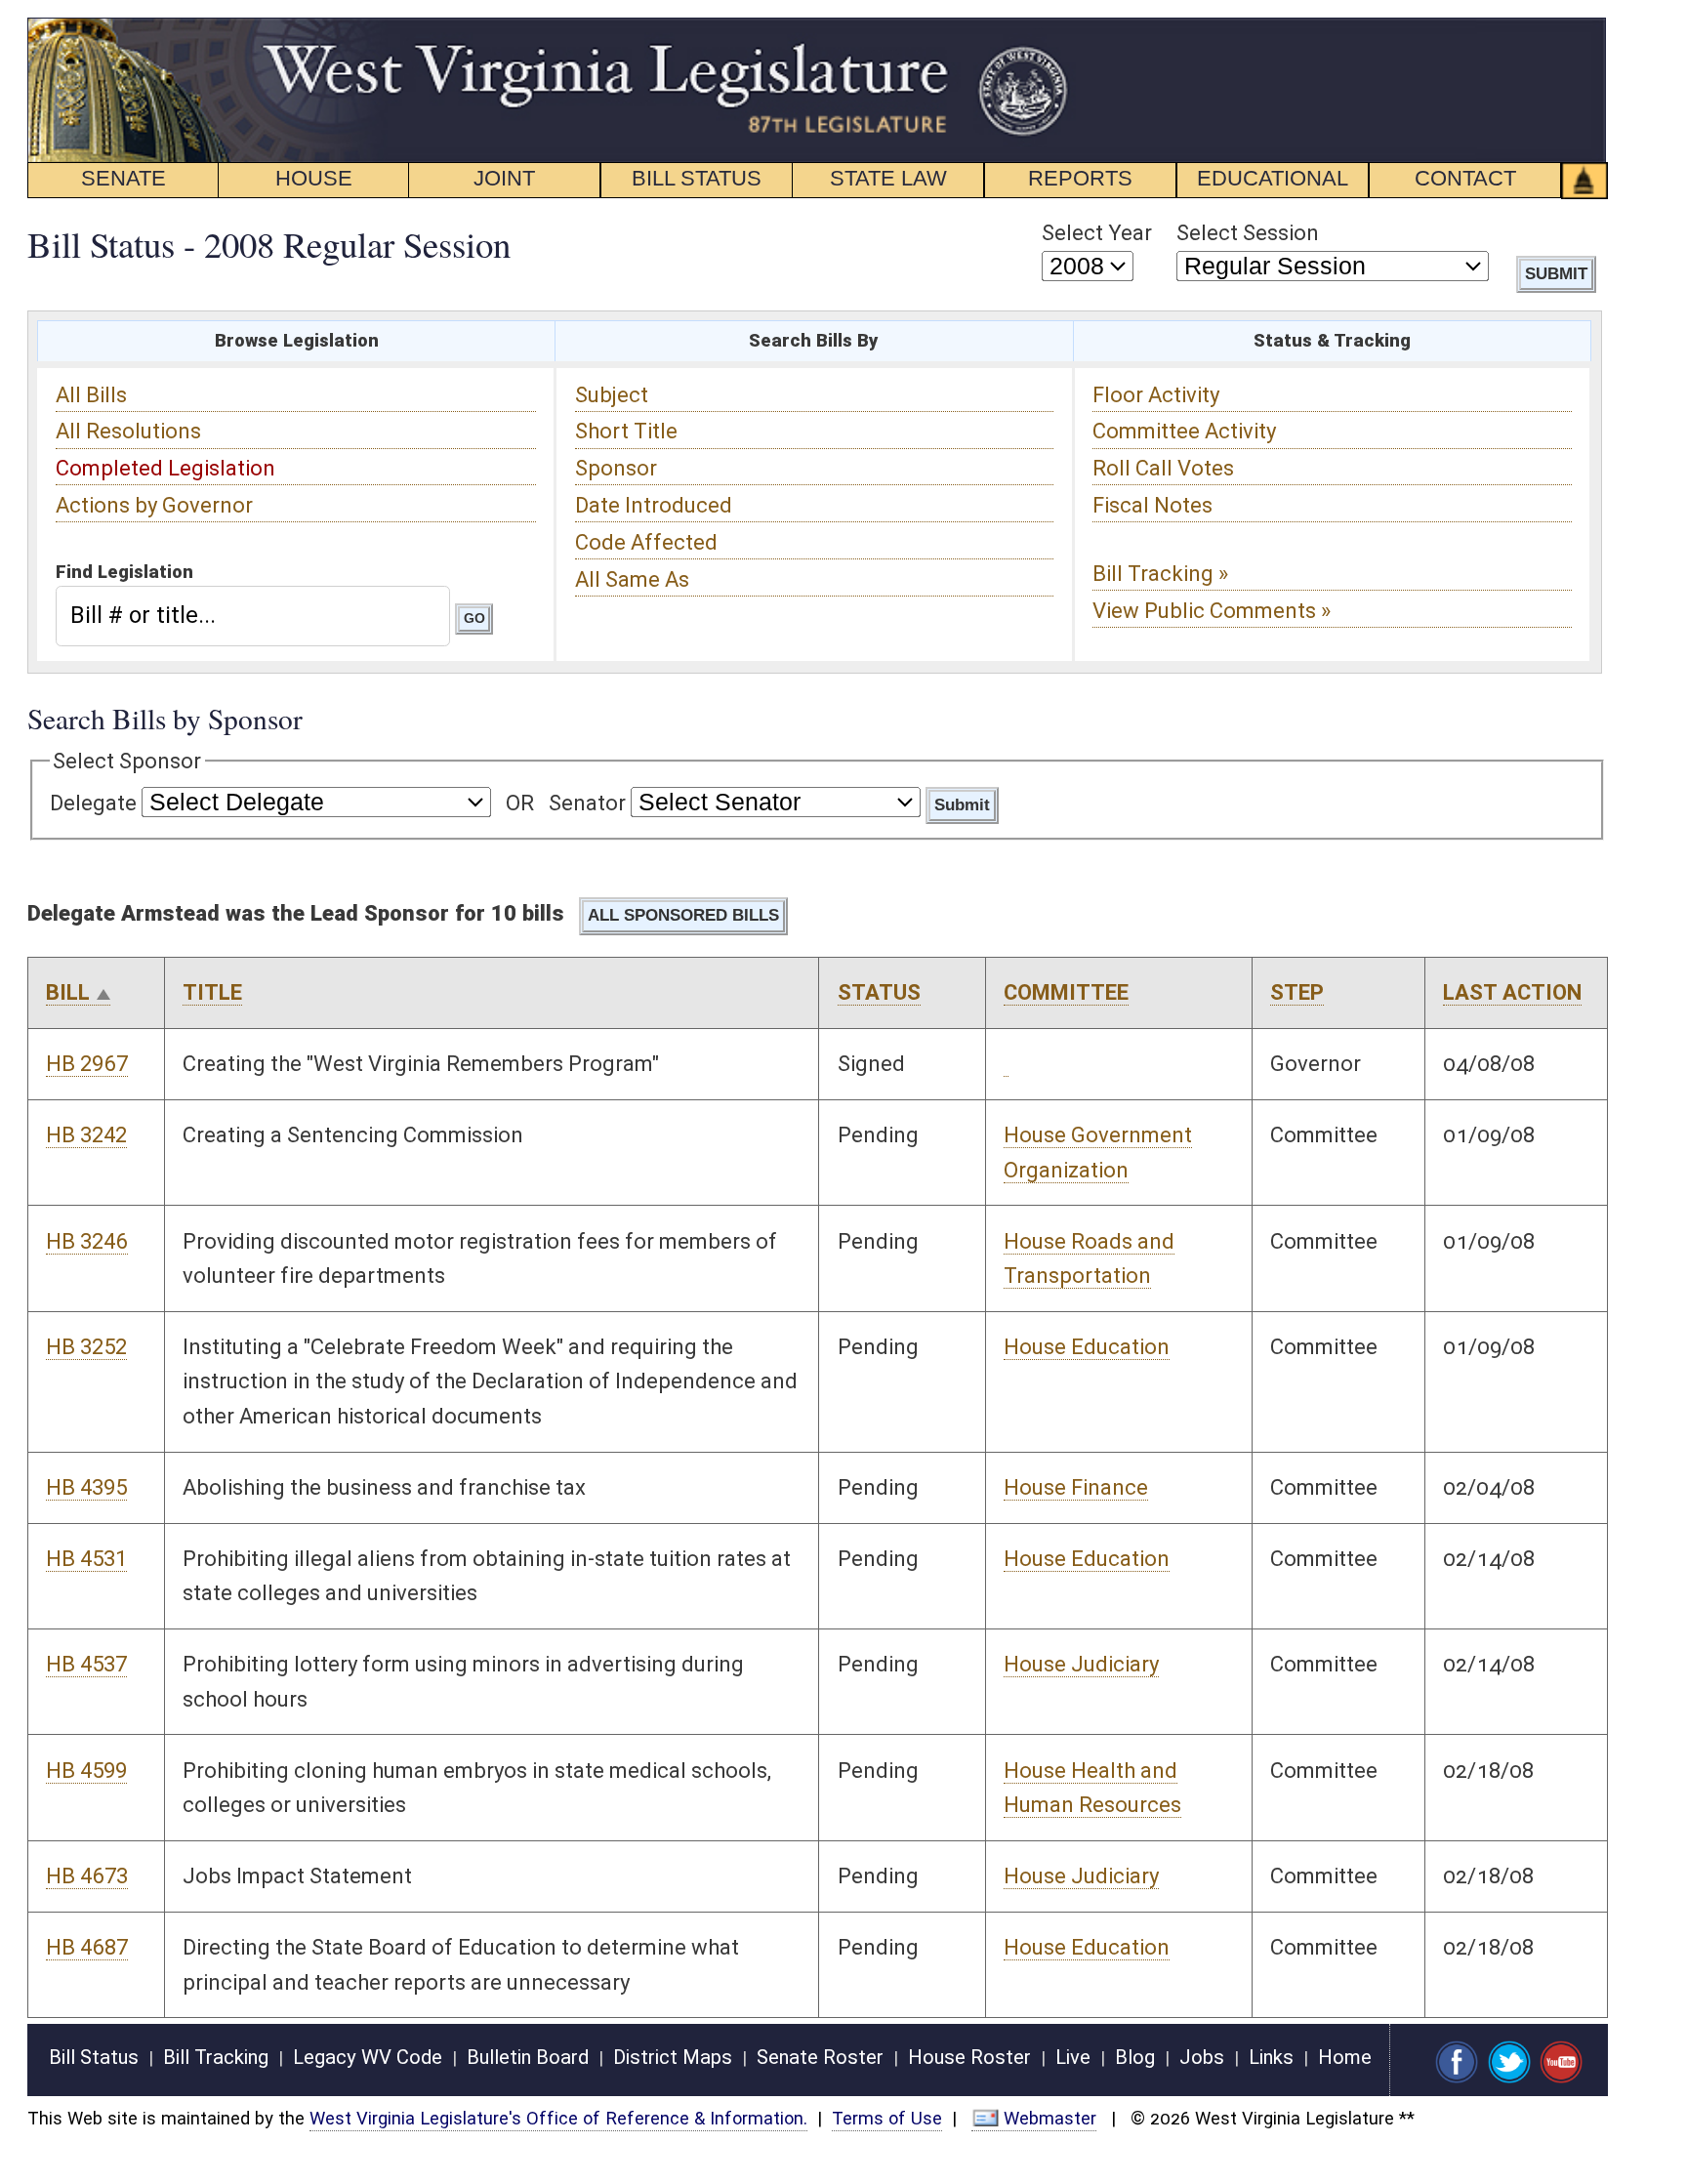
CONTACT (1465, 178)
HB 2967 (87, 1064)
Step (1297, 992)
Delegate (93, 803)
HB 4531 (86, 1559)
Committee (1066, 992)
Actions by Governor (154, 505)
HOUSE (314, 178)
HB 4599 (86, 1771)
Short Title (626, 431)
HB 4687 (87, 1947)
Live (1073, 2057)
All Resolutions (128, 431)
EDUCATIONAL (1273, 178)
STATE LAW (888, 178)
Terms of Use (887, 2118)
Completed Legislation (165, 468)
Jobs (1202, 2057)
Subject (612, 395)
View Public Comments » (1212, 611)
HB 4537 (86, 1664)
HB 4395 (86, 1487)
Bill (68, 992)
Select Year (1097, 233)
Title (212, 992)
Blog (1135, 2057)
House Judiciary (1081, 1664)
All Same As (632, 579)
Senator (587, 803)
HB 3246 (87, 1241)
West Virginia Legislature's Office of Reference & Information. (558, 2118)
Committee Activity (1184, 431)
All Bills (91, 395)
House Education (1087, 1347)
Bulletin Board (528, 2057)
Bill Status (94, 2057)
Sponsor (616, 468)
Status (879, 992)
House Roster (969, 2057)
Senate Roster (820, 2057)
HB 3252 (86, 1347)
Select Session (1248, 233)
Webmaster (1050, 2118)
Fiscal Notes (1152, 505)
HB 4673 (87, 1876)
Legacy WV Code (368, 2057)
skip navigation (1038, 28)
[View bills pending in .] (1006, 1064)
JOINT (504, 178)
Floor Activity (1156, 395)
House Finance (1076, 1487)
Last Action (1512, 992)
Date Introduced (654, 505)
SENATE (123, 178)
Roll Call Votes (1163, 468)
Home (1345, 2057)
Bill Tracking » (1160, 574)
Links (1271, 2057)
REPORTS (1080, 178)
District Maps (673, 2057)
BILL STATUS (697, 178)
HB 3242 (86, 1135)
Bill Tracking (216, 2057)
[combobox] (252, 616)
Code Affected (646, 542)
